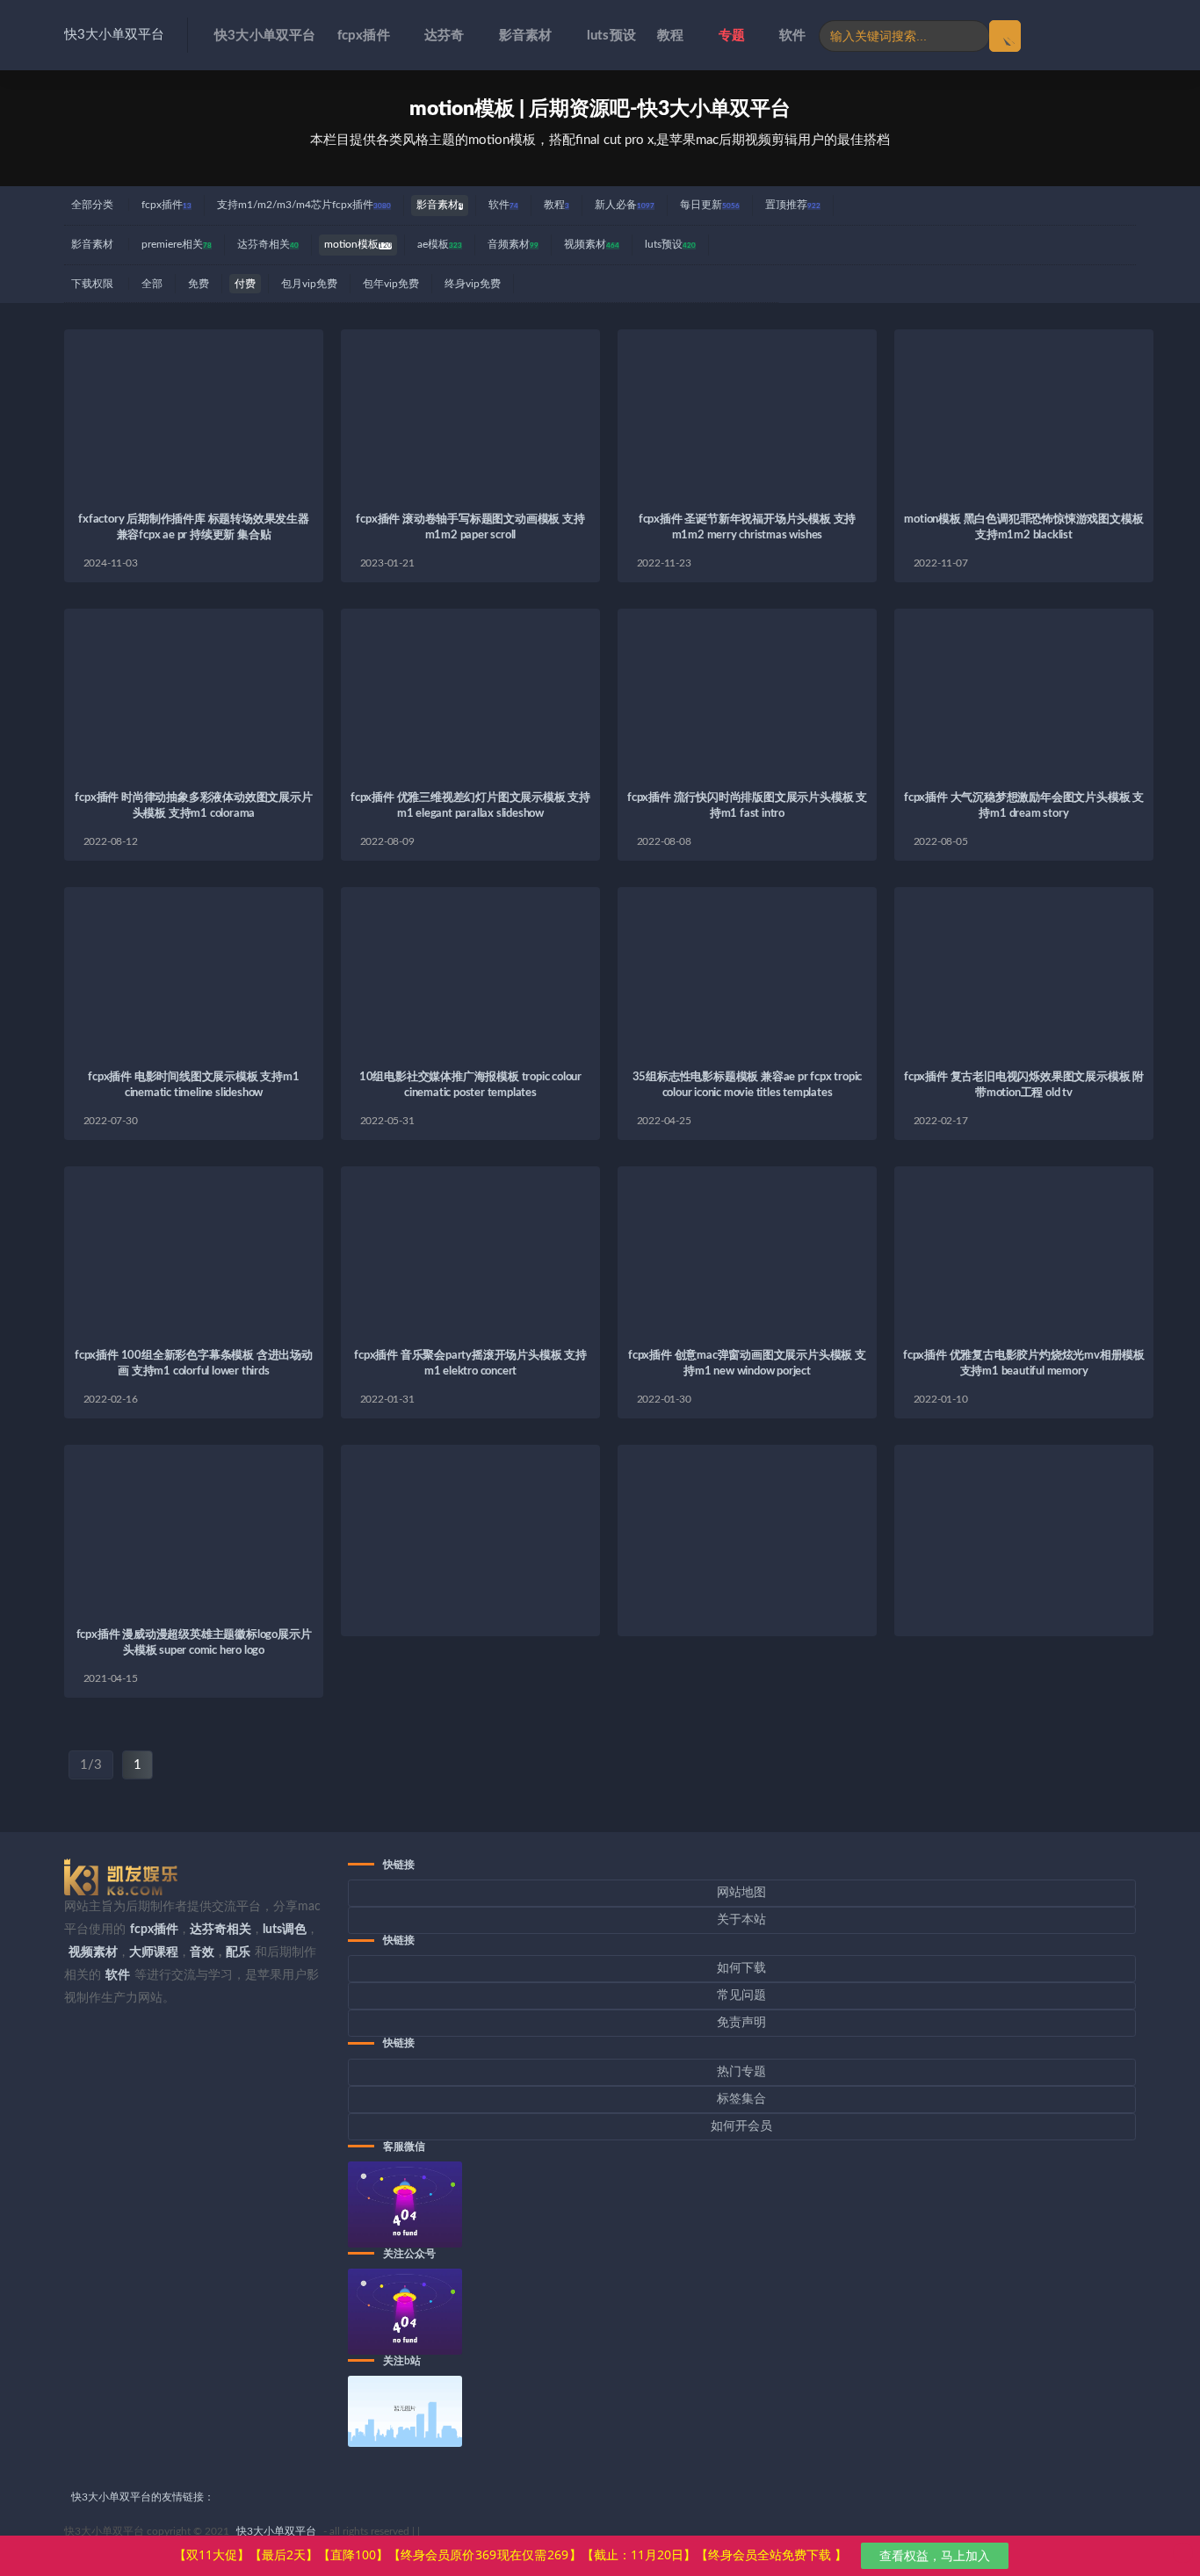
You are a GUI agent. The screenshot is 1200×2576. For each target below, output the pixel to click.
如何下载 (741, 1968)
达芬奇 (445, 36)
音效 (202, 1952)
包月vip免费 (309, 284)
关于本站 (741, 1920)
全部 (152, 284)
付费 (245, 284)
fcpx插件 (364, 36)
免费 (199, 284)
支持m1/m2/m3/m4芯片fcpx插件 (304, 205)
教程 (670, 36)
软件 (792, 36)
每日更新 (710, 205)
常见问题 (741, 1995)
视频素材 (592, 244)
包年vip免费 (391, 284)
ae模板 (440, 244)
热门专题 (741, 2072)
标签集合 (741, 2099)
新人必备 (625, 205)
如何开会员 (741, 2126)
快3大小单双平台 (114, 35)
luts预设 (611, 36)
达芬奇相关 (268, 244)
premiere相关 (177, 244)
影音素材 (526, 36)
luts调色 (285, 1930)
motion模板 (358, 244)
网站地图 (741, 1893)
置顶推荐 (793, 205)
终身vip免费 (473, 284)
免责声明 (741, 2023)
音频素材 (513, 244)
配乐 (238, 1952)
